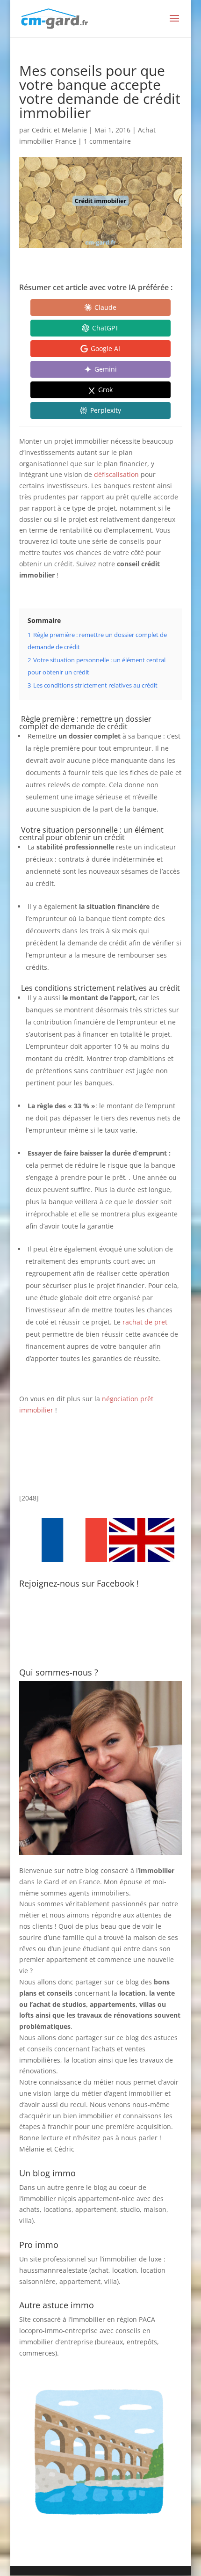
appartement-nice (106, 2199)
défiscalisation (117, 474)
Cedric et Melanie (59, 130)
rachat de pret (145, 1322)
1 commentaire (107, 141)
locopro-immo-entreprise (58, 2331)
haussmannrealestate (53, 2270)
